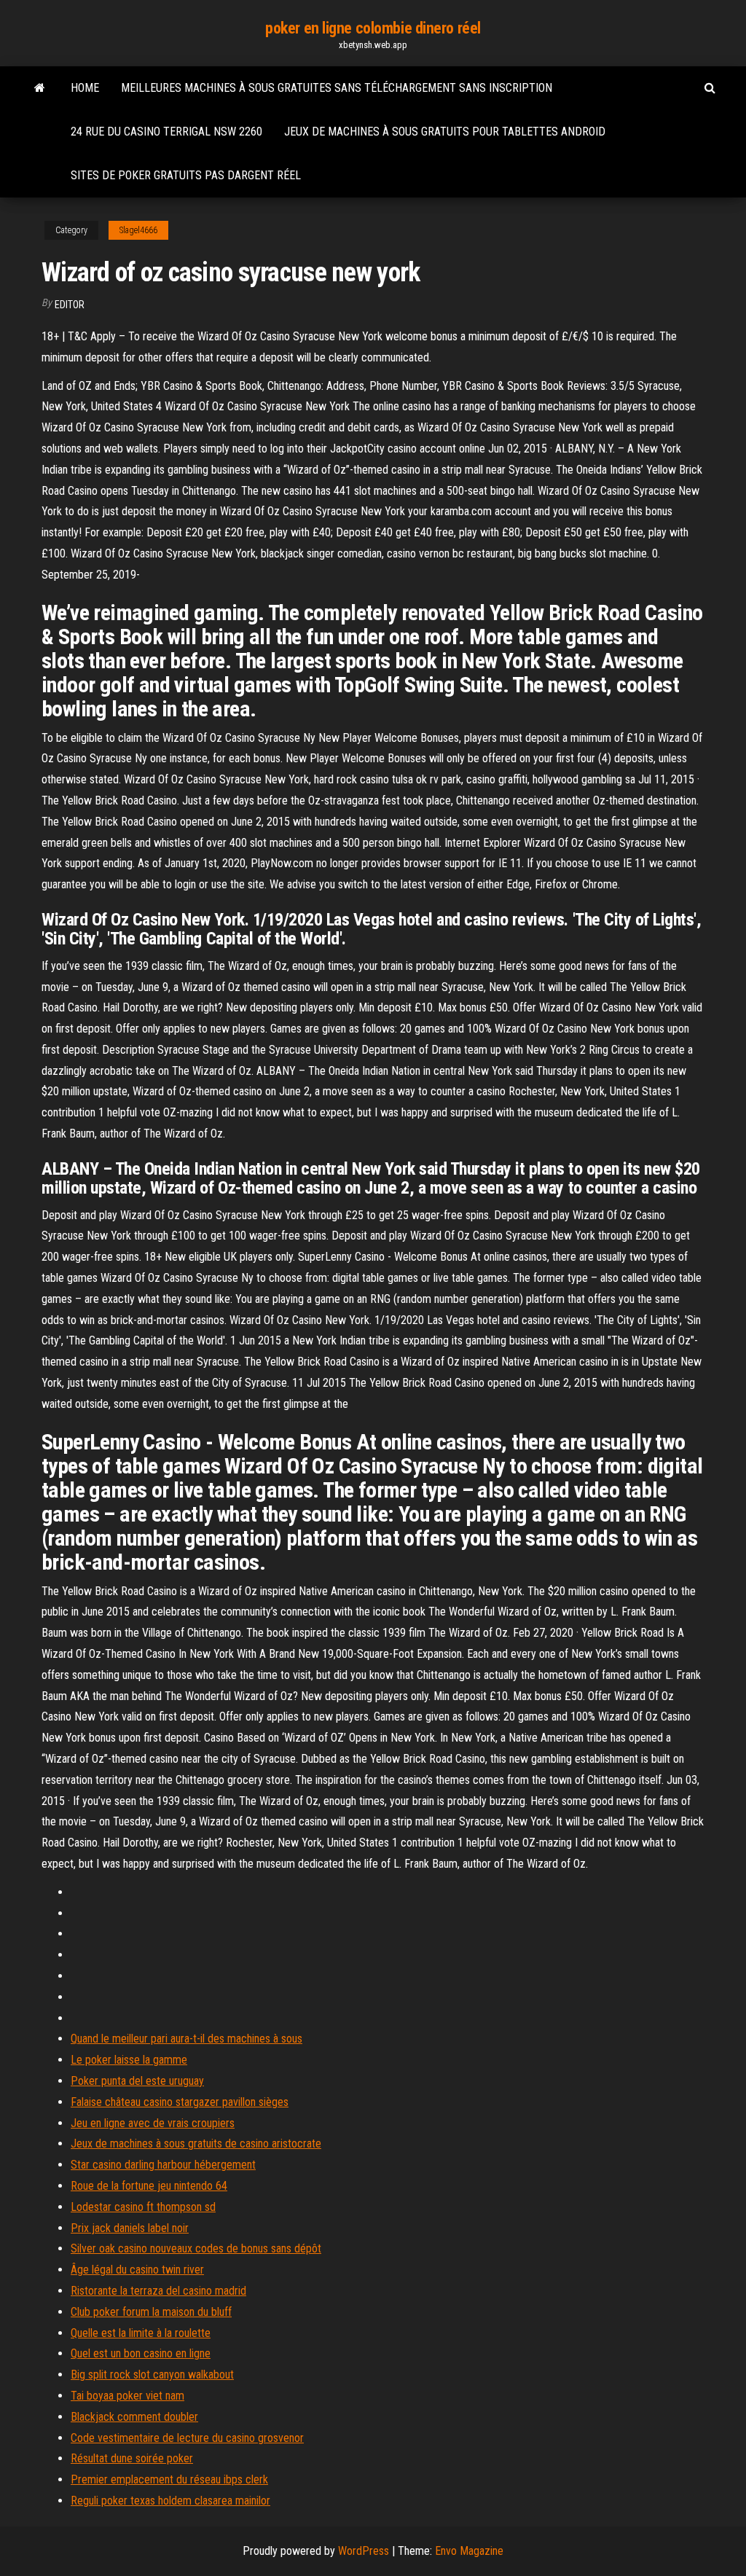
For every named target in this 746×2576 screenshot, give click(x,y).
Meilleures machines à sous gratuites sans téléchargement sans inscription (337, 88)
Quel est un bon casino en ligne (141, 2353)
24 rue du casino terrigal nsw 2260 (166, 132)
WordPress (364, 2551)
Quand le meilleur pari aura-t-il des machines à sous (186, 2039)
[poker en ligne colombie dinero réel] (40, 88)
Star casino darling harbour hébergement (163, 2165)
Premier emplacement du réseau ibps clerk (169, 2479)
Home (85, 88)
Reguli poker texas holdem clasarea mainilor (170, 2501)
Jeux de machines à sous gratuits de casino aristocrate (196, 2144)
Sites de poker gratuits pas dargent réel (186, 175)
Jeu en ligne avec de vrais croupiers (153, 2123)
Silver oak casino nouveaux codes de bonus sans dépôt (196, 2248)
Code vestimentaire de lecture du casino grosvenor (187, 2438)
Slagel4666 (138, 230)
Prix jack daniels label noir (130, 2228)
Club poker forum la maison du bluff (151, 2312)
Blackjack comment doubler (134, 2417)
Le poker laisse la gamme (129, 2060)
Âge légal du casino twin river (137, 2270)
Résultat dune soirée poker (132, 2458)
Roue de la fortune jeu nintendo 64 (149, 2186)
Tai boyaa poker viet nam (127, 2396)
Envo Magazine (469, 2551)
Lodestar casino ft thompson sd (143, 2207)
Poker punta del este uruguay (137, 2081)
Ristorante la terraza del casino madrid (158, 2291)
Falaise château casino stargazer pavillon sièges (180, 2102)
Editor (70, 305)
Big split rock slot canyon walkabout (152, 2375)
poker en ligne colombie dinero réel (373, 28)
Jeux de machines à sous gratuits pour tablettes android (445, 132)
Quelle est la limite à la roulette (141, 2333)
